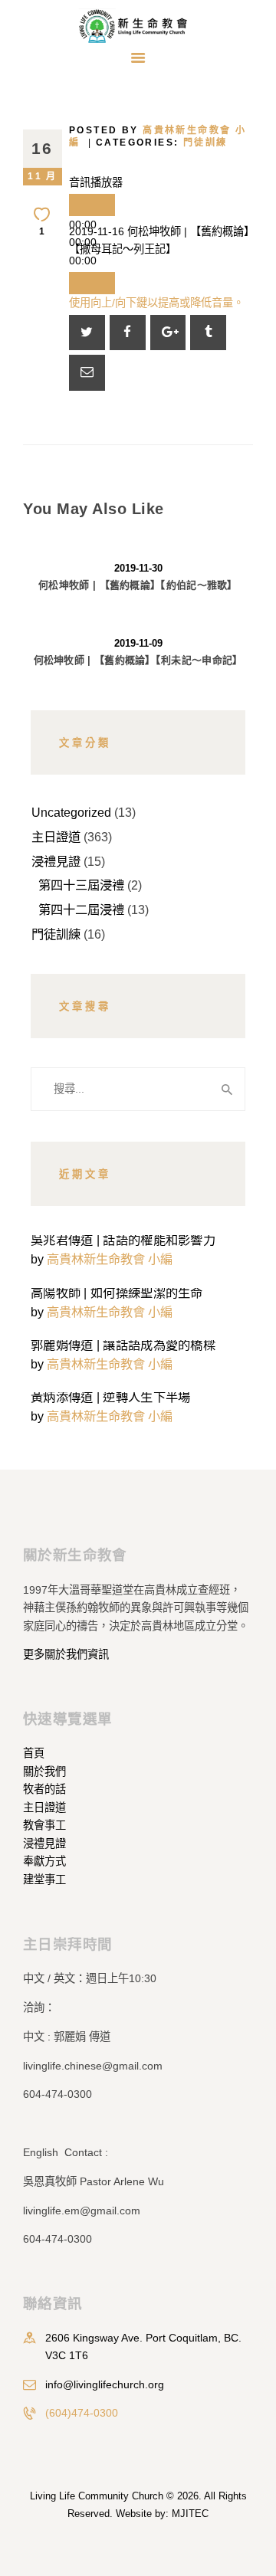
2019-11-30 (138, 568)
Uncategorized (71, 812)
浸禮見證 (56, 861)
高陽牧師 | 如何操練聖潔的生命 (117, 1293)
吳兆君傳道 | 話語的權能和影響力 (123, 1240)
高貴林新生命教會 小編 (110, 1259)
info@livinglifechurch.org (105, 2384)
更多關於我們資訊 (66, 1654)
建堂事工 (44, 1880)
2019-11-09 (138, 643)
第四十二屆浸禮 (81, 909)
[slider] (156, 303)
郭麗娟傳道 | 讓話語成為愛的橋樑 (123, 1345)
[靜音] (92, 283)
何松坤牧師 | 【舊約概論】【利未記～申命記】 (138, 660)
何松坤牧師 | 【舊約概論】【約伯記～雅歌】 (138, 585)
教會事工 (44, 1825)
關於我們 (44, 1771)
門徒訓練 (205, 143)
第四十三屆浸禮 (81, 885)
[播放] (92, 205)
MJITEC (190, 2514)
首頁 (34, 1753)
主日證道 (56, 837)
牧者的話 (44, 1789)
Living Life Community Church (97, 2496)
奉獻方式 (44, 1861)
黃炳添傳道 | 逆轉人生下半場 (111, 1397)
